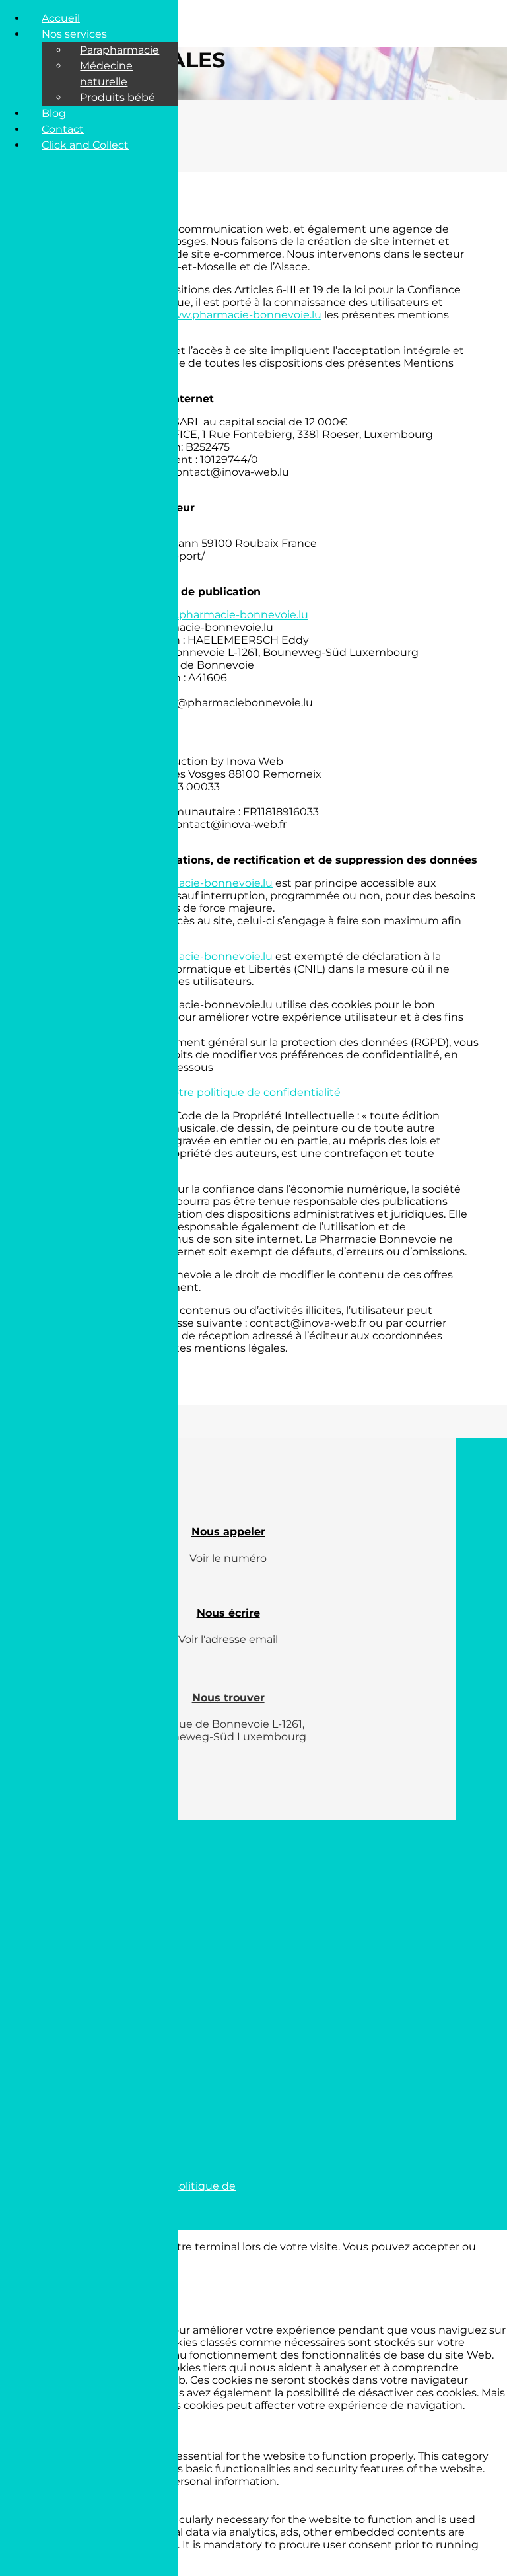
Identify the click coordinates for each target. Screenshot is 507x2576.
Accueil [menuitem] (61, 18)
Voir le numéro (228, 1558)
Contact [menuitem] (63, 129)
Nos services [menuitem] (74, 34)
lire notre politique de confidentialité (244, 1092)
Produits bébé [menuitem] (118, 97)
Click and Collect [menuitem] (85, 145)
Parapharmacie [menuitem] (119, 50)
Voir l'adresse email (228, 1639)
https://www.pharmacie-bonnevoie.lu (223, 315)
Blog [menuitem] (54, 113)
